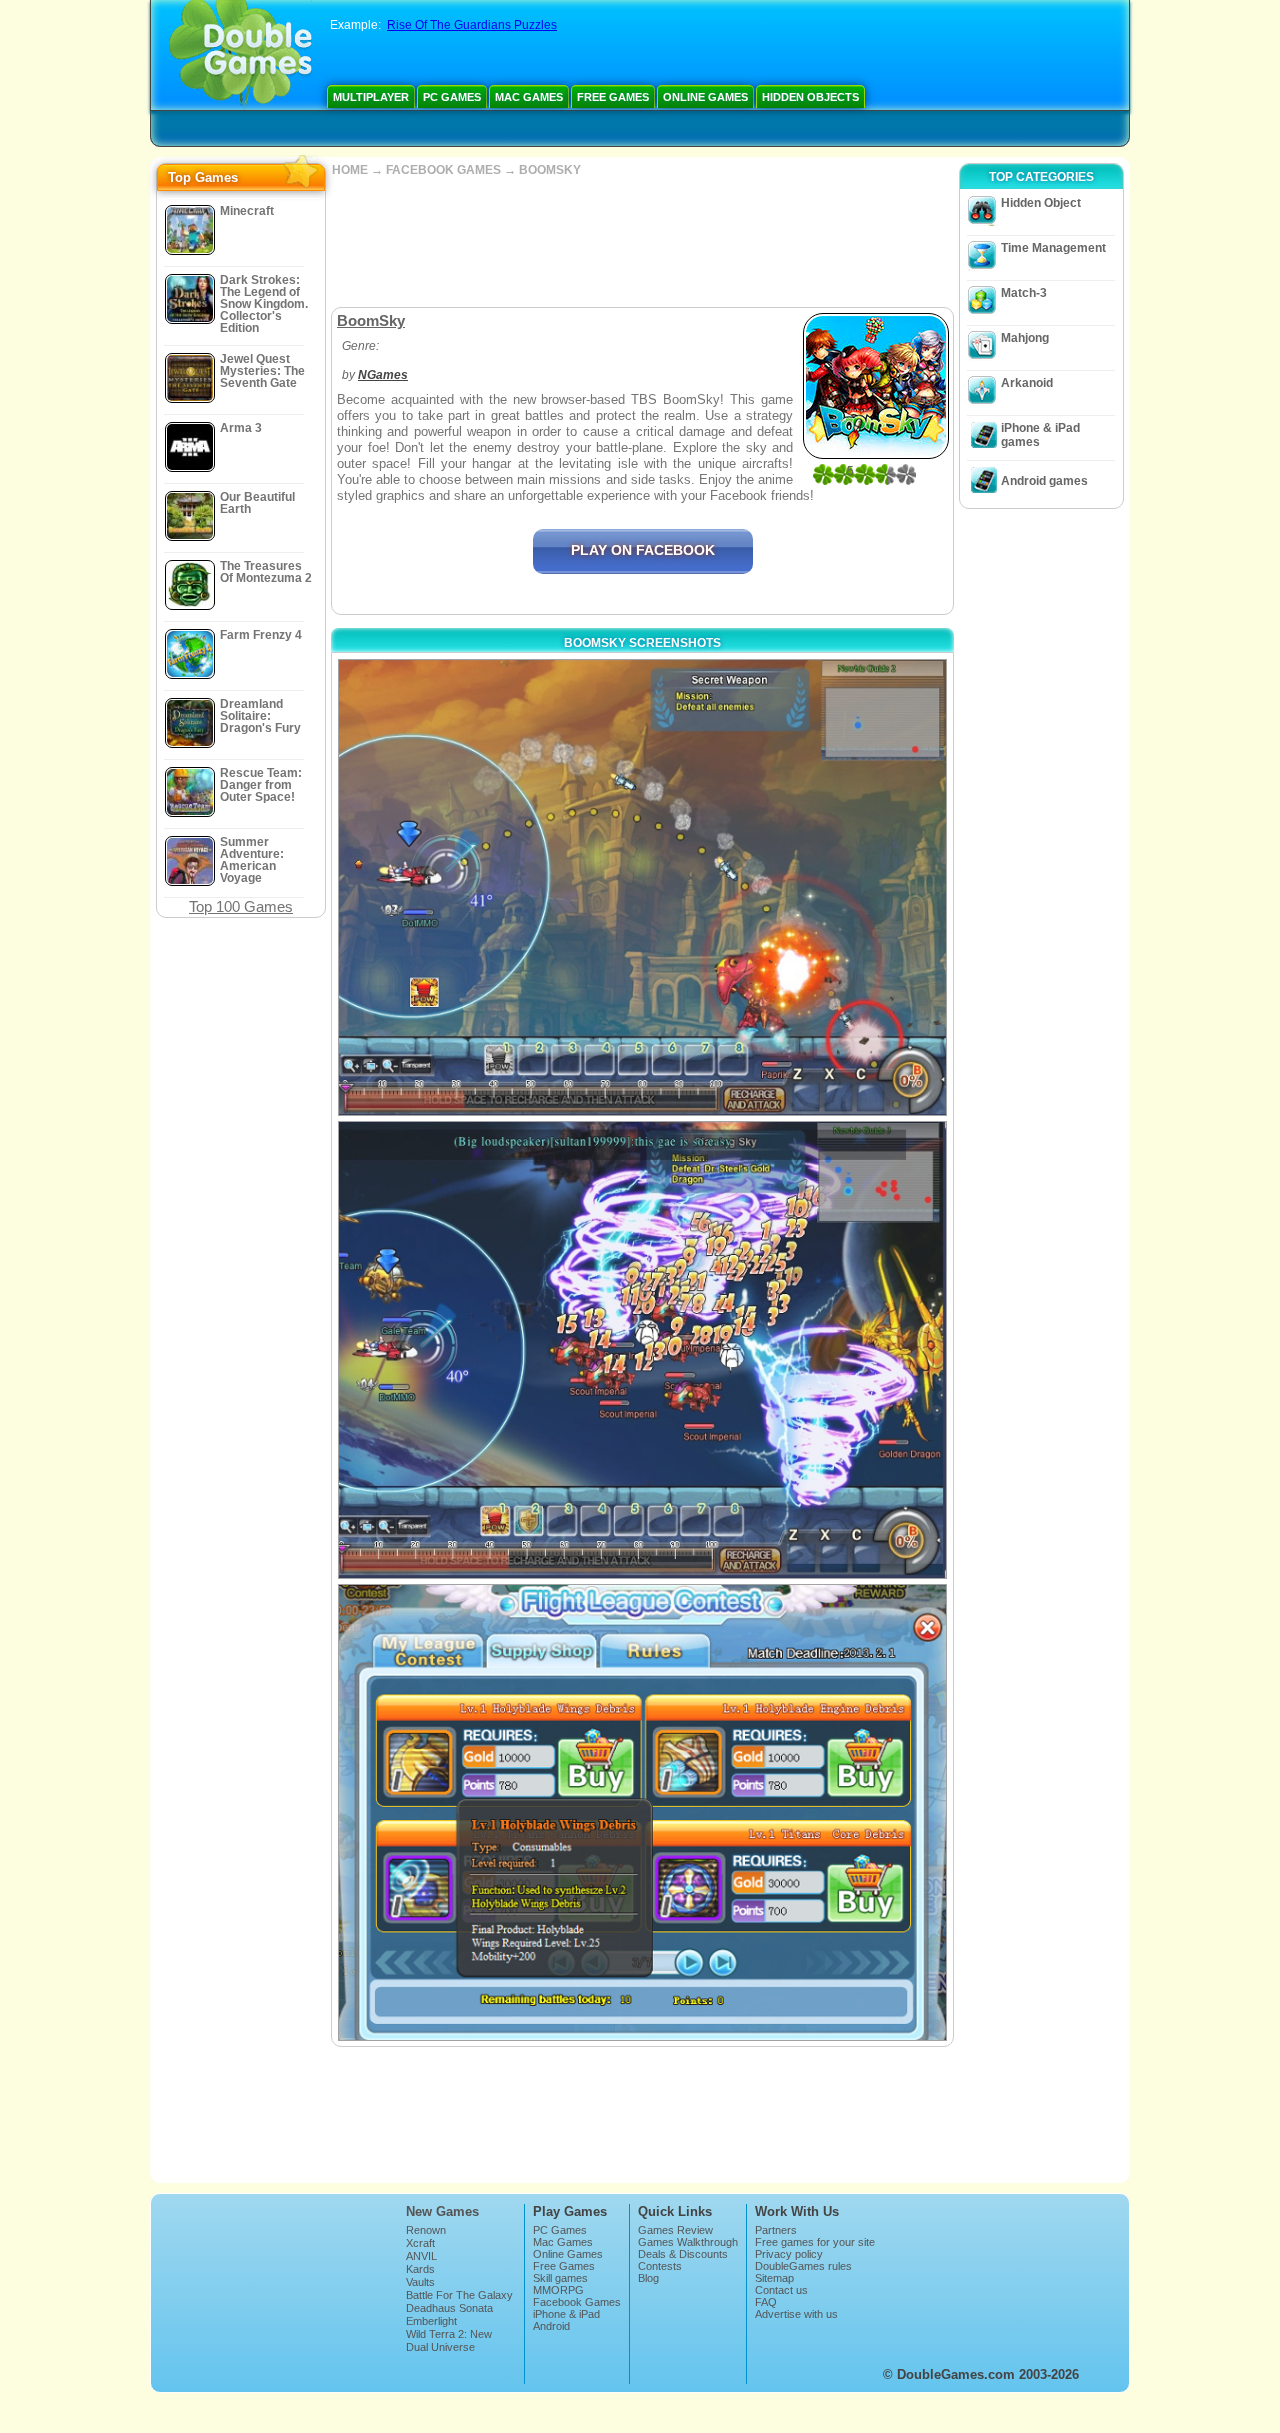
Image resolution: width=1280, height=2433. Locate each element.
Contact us (781, 2290)
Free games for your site (815, 2242)
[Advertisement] (642, 242)
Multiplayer (371, 97)
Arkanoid (1027, 383)
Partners (776, 2230)
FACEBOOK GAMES (443, 170)
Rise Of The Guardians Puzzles (472, 25)
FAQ (766, 2302)
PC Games (452, 97)
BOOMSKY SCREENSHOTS (642, 643)
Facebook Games (577, 2302)
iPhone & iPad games (1040, 435)
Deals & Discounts (683, 2254)
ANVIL (421, 2256)
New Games (442, 2211)
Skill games (560, 2278)
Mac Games (529, 97)
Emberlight (431, 2321)
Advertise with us (796, 2314)
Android (551, 2326)
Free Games (613, 97)
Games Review (675, 2230)
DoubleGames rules (803, 2266)
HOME (350, 170)
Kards (420, 2269)
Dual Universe (440, 2347)
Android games (1044, 481)
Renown (426, 2230)
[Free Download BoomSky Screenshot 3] (642, 1812)
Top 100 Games (241, 906)
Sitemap (774, 2278)
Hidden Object (1041, 203)
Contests (660, 2266)
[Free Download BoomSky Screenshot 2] (642, 1349)
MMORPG (558, 2290)
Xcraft (420, 2243)
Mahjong (1025, 338)
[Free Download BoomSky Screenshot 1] (642, 887)
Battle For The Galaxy (459, 2295)
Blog (648, 2278)
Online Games (705, 97)
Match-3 (1024, 293)
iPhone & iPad (566, 2314)
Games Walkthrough (688, 2242)
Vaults (420, 2282)
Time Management (1053, 248)
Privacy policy (789, 2254)
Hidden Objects (810, 97)
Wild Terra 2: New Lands (449, 2340)
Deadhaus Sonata (449, 2308)
